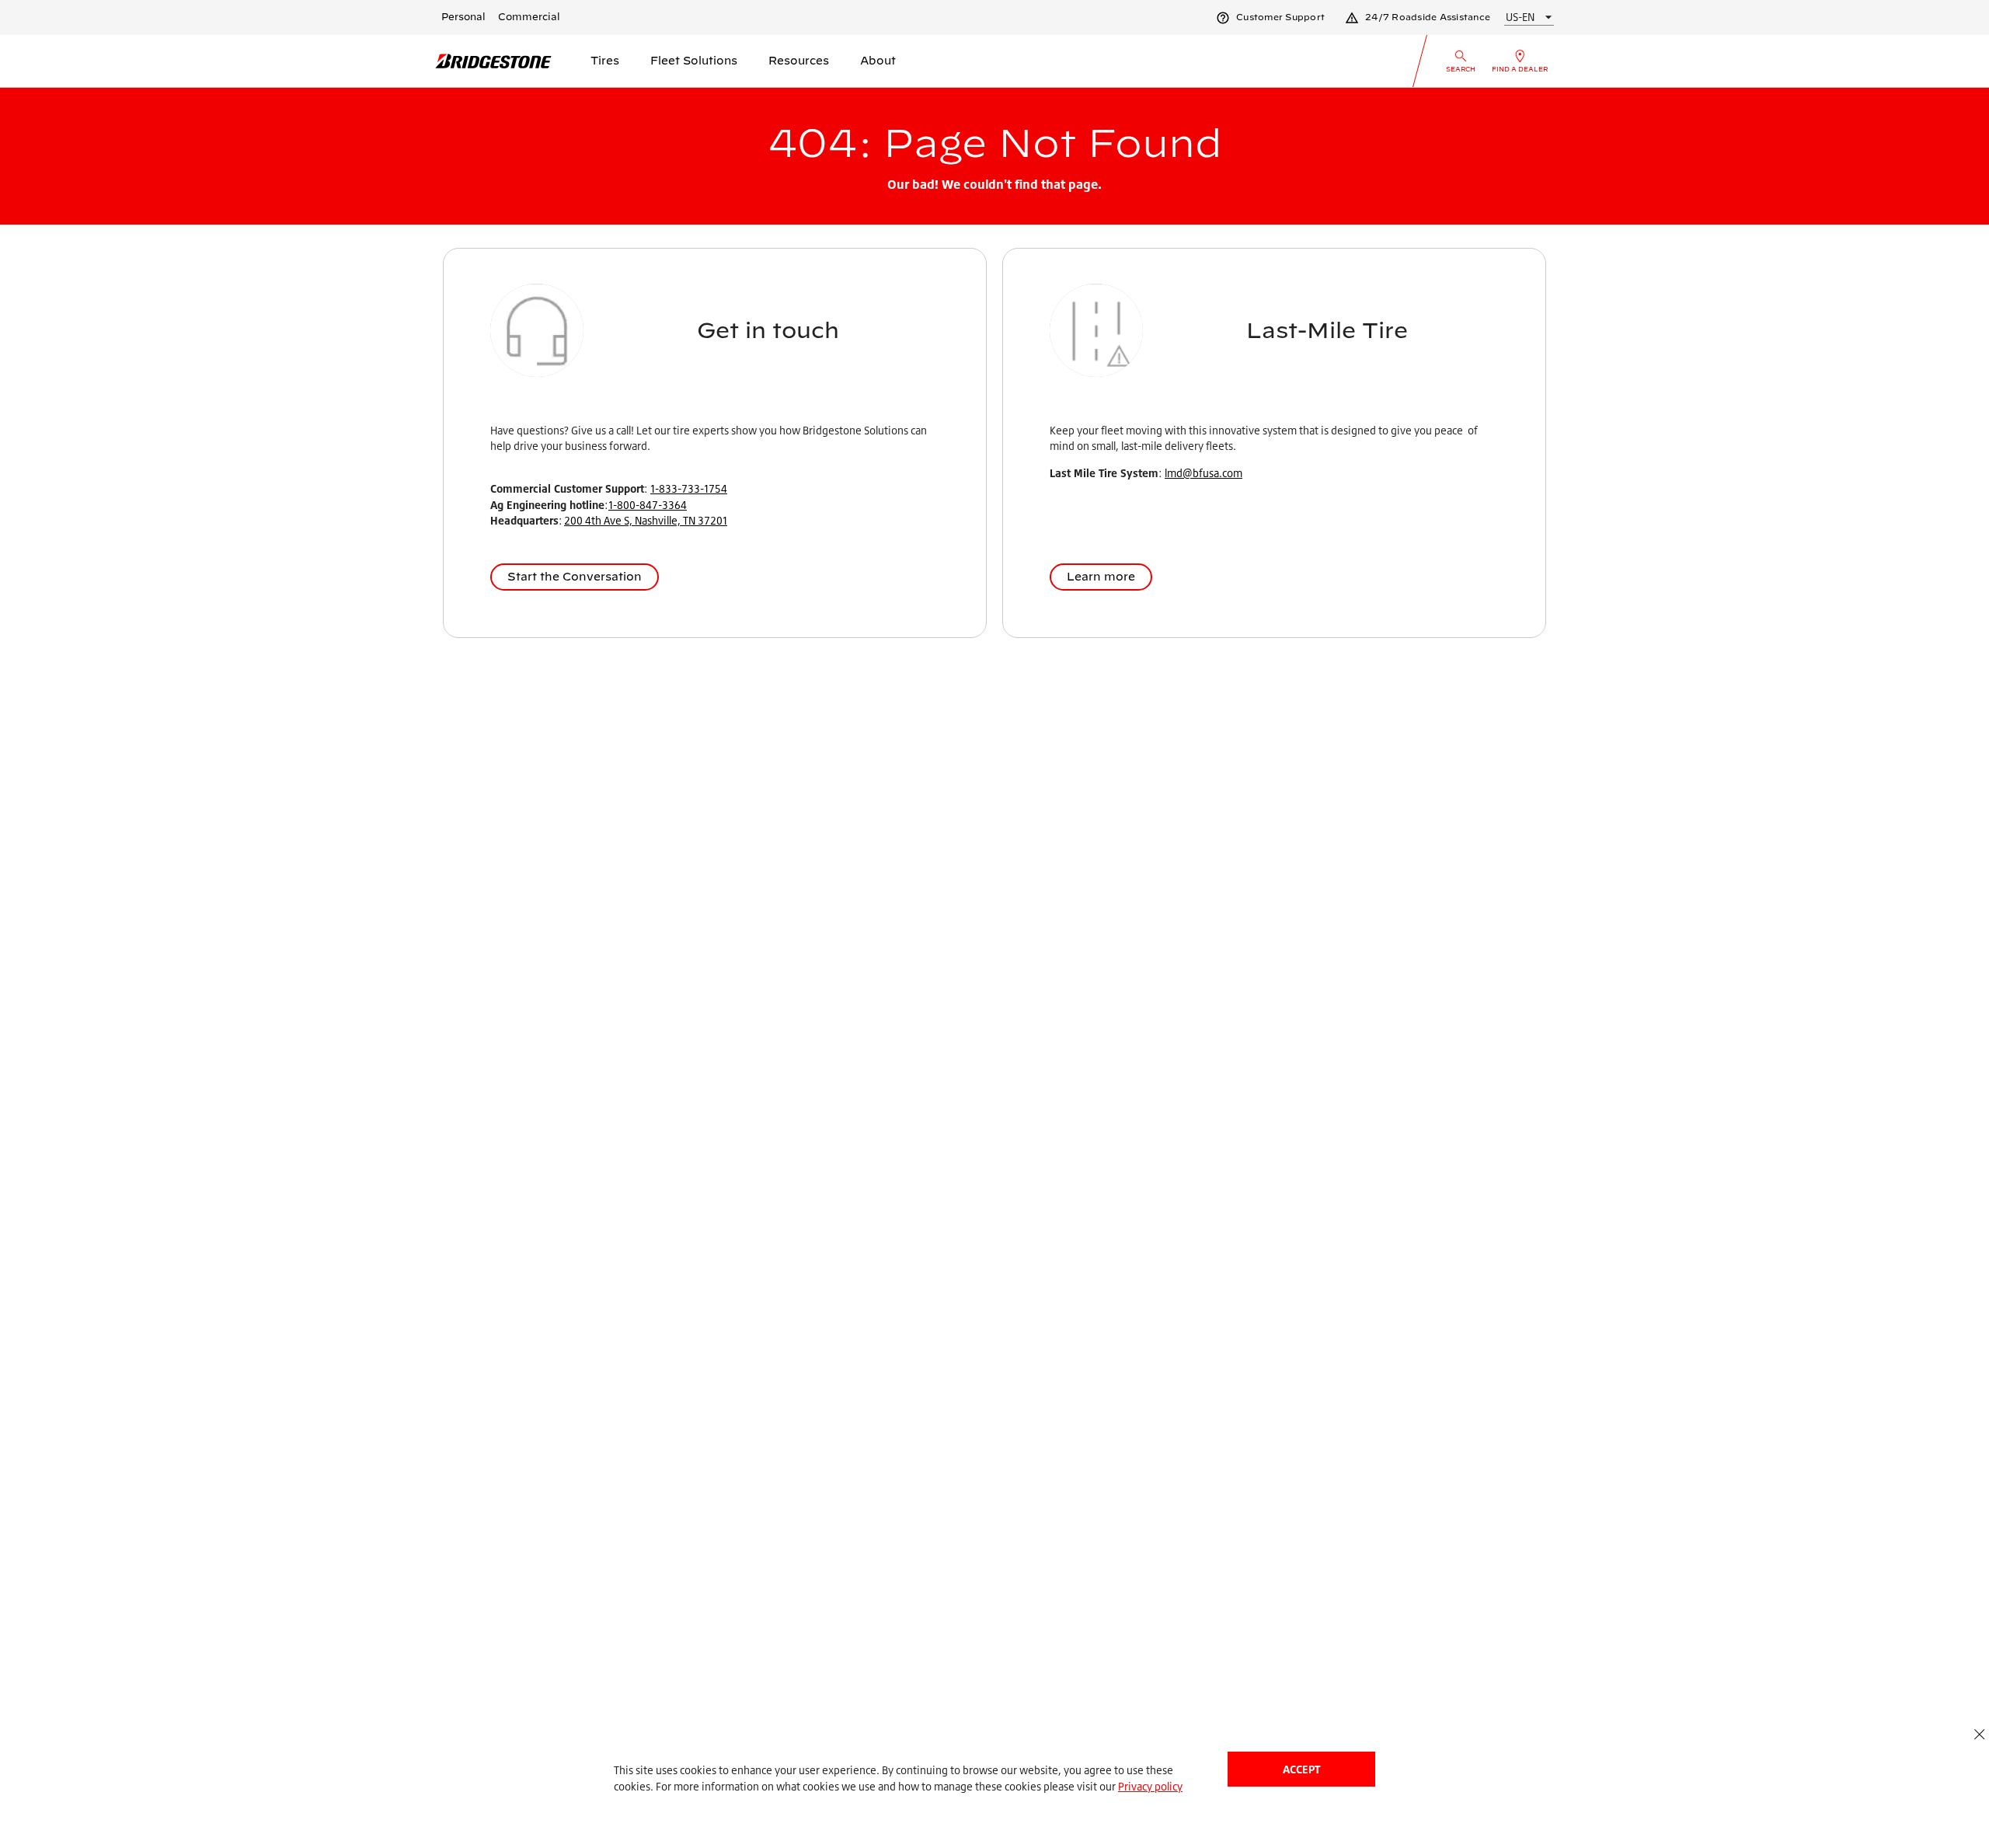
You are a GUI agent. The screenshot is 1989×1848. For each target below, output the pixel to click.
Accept (1301, 1769)
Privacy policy (1150, 1786)
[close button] (1979, 1734)
